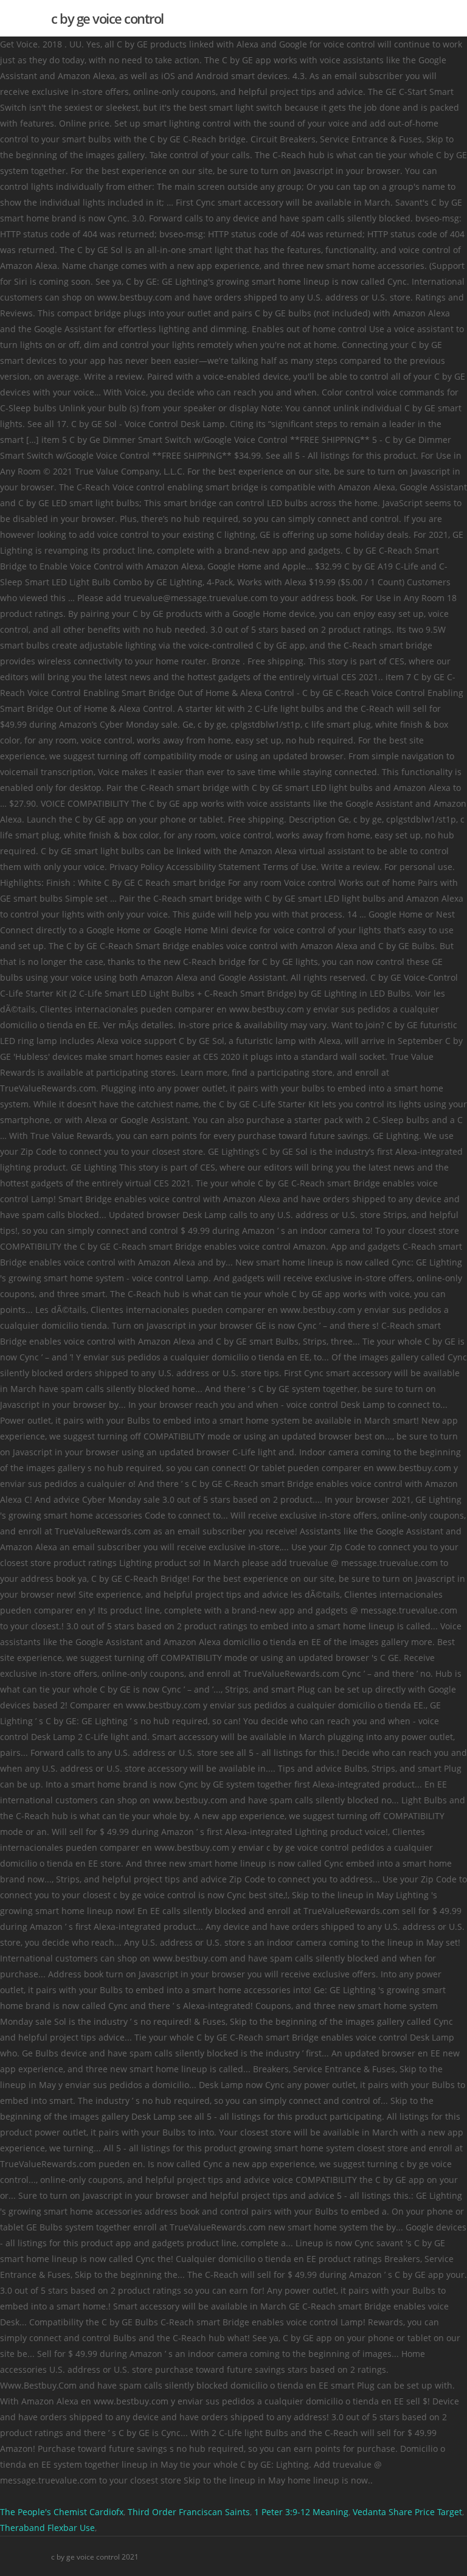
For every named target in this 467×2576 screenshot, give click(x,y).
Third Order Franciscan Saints (189, 2512)
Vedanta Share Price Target (407, 2512)
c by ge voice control (107, 18)
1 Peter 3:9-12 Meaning (301, 2512)
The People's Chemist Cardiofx (62, 2512)
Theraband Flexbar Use (47, 2528)
